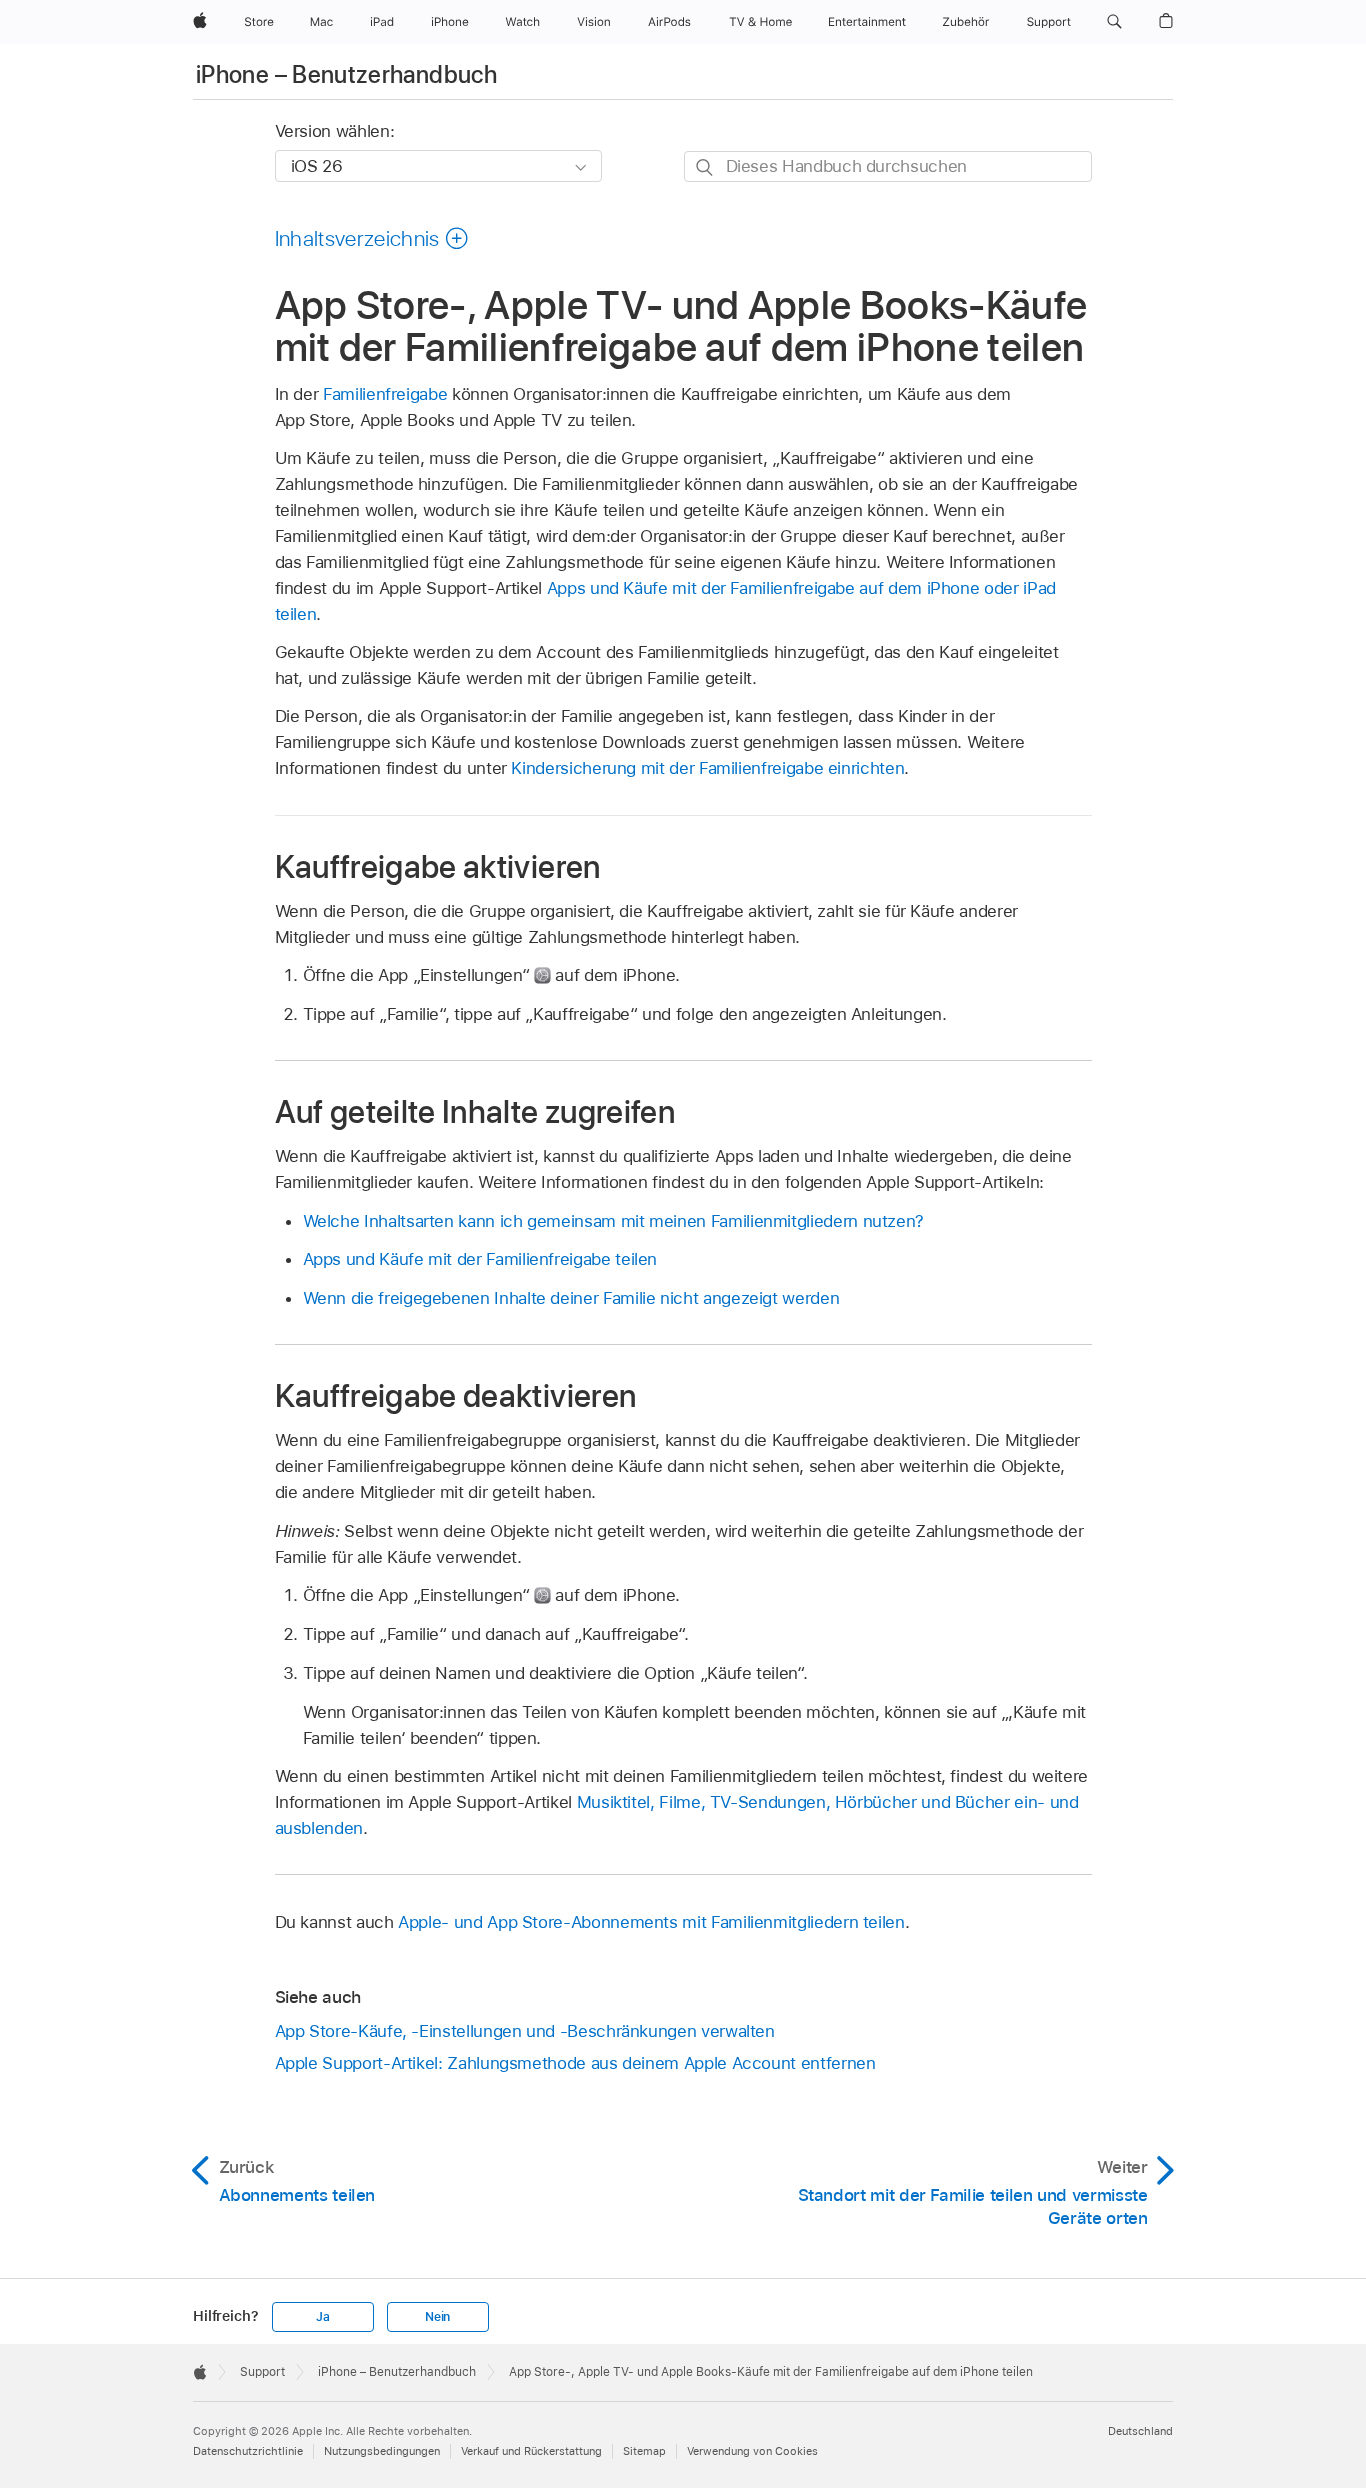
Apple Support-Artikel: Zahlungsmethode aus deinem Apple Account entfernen (575, 2063)
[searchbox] (888, 166)
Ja (323, 2317)
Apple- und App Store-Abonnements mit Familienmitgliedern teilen (651, 1922)
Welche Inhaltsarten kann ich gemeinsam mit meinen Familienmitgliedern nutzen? (614, 1221)
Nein (437, 2317)
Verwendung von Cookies (752, 2451)
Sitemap (644, 2451)
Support (262, 2372)
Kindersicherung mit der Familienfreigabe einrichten (707, 768)
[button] (1114, 22)
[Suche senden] (705, 167)
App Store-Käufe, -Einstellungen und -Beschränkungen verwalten (525, 2031)
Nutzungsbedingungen (382, 2451)
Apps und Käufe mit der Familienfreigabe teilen (480, 1259)
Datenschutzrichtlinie (248, 2451)
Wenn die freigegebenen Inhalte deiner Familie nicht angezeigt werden (571, 1298)
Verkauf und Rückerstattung (531, 2451)
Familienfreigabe (385, 394)
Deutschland (1140, 2431)
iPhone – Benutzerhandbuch (346, 74)
